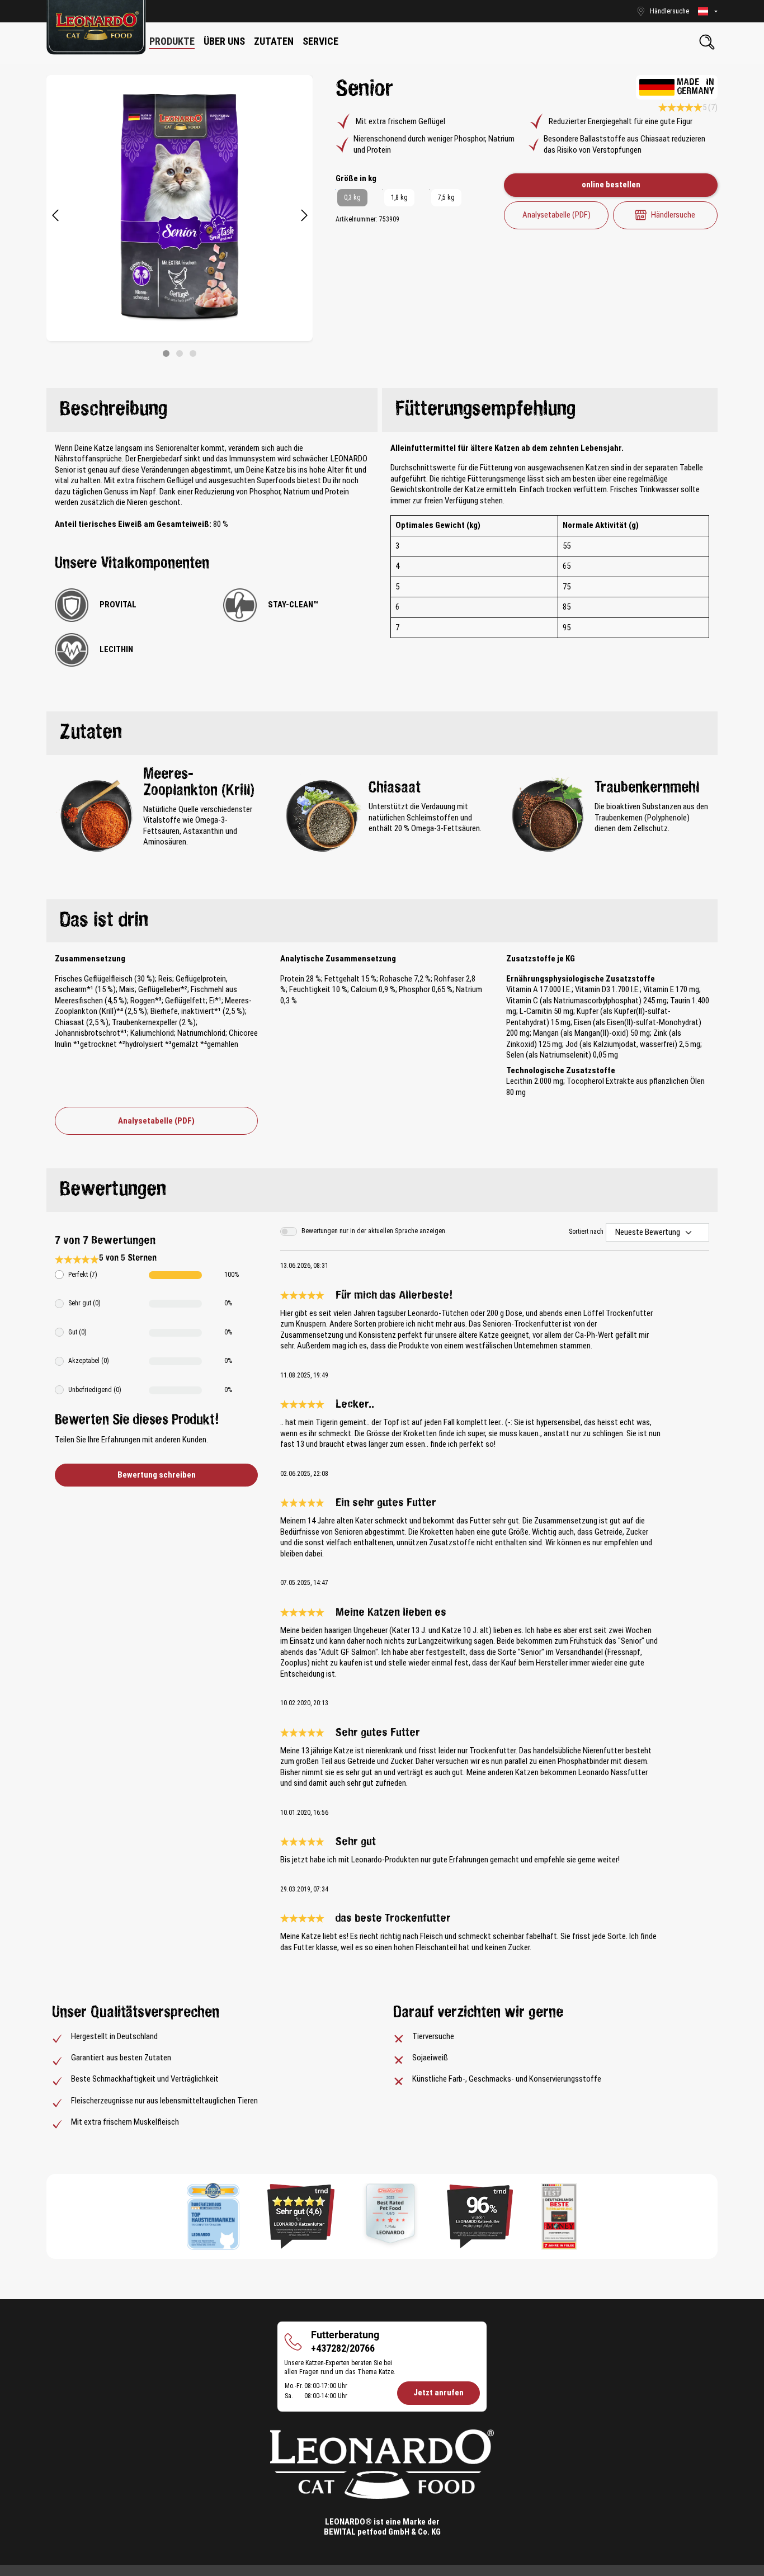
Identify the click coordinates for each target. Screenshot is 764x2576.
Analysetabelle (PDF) (557, 215)
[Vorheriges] (55, 216)
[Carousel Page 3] (193, 353)
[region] (180, 216)
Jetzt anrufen (438, 2393)
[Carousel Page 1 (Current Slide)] (166, 353)
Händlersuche (673, 215)
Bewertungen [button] (113, 1190)
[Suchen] (707, 42)
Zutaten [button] (91, 733)
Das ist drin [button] (104, 921)
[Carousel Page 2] (180, 353)
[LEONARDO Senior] (180, 208)
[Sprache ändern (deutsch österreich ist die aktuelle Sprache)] (708, 11)
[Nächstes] (304, 216)
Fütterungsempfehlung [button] (485, 410)
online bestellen (611, 185)
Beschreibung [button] (114, 410)
